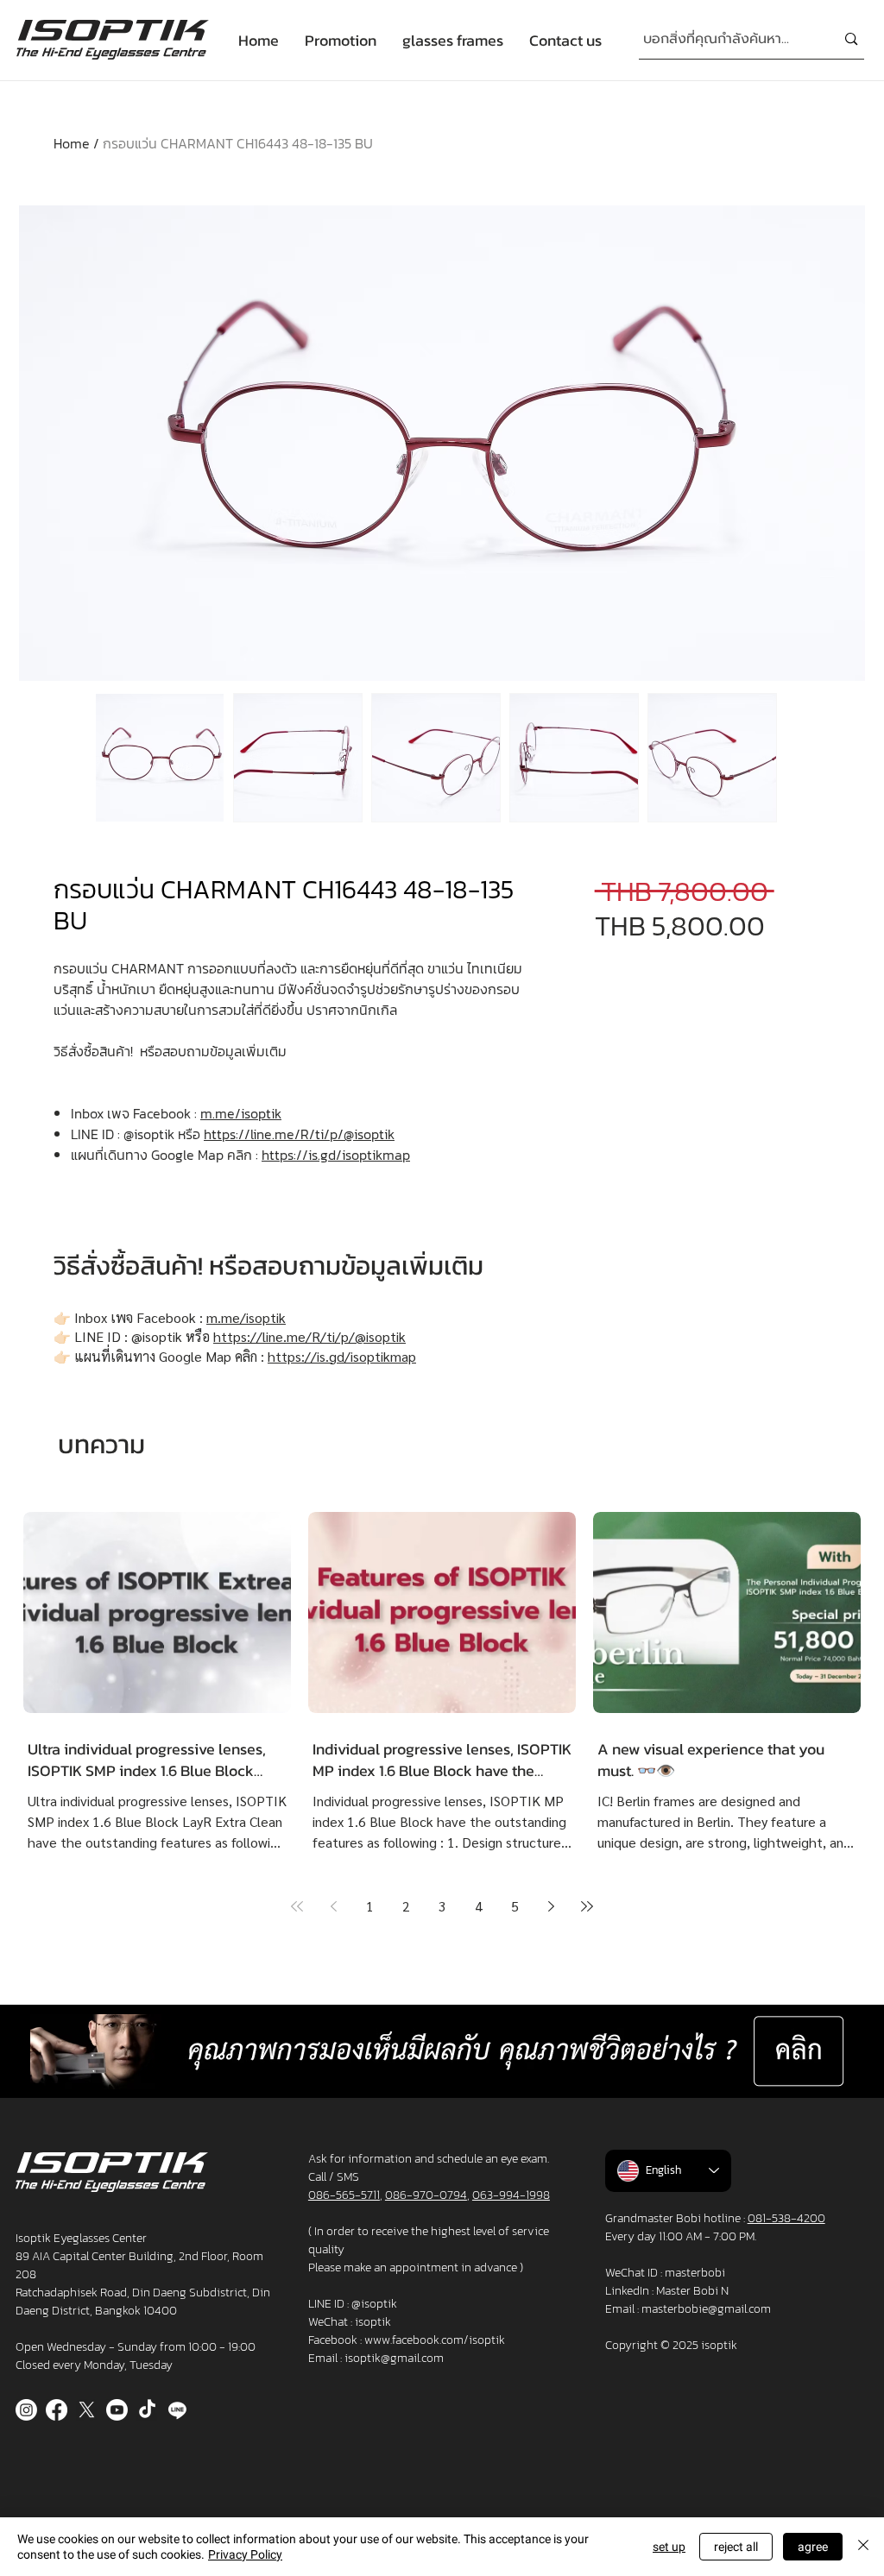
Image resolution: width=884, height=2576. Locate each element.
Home (72, 143)
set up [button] (669, 2547)
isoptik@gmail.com (394, 2358)
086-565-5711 (344, 2195)
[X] (87, 2410)
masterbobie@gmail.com (706, 2309)
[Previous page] (333, 1906)
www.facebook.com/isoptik (435, 2340)
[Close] (863, 2547)
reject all (736, 2547)
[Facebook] (57, 2410)
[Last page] (587, 1906)
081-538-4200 (786, 2218)
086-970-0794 (426, 2195)
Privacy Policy (245, 2554)
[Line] (177, 2410)
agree (813, 2547)
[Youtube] (117, 2410)
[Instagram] (26, 2410)
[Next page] (551, 1906)
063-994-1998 (511, 2195)
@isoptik (374, 2304)
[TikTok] (147, 2410)
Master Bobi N (692, 2291)
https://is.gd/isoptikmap (336, 1155)
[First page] (297, 1906)
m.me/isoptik (241, 1113)
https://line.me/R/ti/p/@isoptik (299, 1134)
